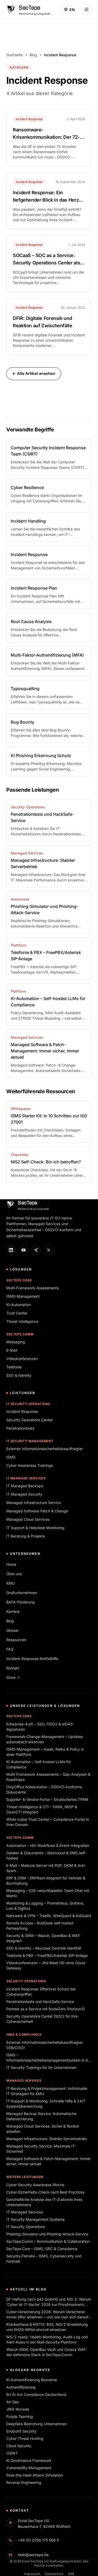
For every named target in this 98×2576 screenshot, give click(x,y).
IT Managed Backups (25, 1486)
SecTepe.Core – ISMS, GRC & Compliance (42, 2249)
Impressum (32, 2574)
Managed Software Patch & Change (37, 1511)
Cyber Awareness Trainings (30, 1465)
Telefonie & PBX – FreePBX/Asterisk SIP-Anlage (47, 1955)
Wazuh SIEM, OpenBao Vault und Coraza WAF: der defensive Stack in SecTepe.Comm (47, 2352)
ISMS (11, 1457)
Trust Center (17, 1313)
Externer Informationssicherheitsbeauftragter (45, 1449)
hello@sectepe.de (33, 2555)
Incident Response (22, 1411)
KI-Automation (19, 1305)
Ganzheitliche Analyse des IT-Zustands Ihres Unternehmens (44, 2202)
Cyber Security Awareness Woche (35, 2185)
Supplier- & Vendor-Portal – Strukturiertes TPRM (47, 1799)
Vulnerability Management (29, 2468)
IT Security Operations (28, 1404)
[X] (49, 1250)
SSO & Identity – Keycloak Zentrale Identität (44, 1948)
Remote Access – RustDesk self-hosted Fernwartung (40, 1926)
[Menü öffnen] (87, 9)
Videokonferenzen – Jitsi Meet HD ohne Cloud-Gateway (46, 1965)
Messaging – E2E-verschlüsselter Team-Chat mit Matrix (48, 1893)
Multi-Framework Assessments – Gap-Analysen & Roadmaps (48, 1777)
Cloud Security (19, 2446)
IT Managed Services (26, 1478)
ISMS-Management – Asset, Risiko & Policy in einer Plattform (45, 1752)
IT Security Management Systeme (35, 2219)
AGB (71, 2574)
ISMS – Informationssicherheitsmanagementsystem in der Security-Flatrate (49, 2058)
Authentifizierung (21, 2387)
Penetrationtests (20, 1428)
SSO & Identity (19, 1375)
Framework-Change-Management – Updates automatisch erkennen (45, 1739)
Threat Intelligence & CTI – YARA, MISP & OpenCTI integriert (42, 1809)
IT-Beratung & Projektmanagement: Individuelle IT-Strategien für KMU (47, 2091)
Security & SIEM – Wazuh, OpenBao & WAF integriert (43, 1938)
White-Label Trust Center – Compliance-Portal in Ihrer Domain (48, 1822)
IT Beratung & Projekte (26, 1536)
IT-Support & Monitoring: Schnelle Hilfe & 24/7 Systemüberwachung (46, 2104)
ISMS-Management (23, 1296)
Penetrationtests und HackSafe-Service (40, 2002)
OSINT (12, 2453)
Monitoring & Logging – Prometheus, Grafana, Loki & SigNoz (45, 1906)
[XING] (36, 1250)
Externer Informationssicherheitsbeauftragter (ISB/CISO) (45, 2045)
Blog (33, 55)
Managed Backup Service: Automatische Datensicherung (41, 2116)
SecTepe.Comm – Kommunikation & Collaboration (48, 2241)
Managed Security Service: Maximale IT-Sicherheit (41, 2149)
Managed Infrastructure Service (34, 1503)
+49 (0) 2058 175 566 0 (38, 2540)
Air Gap (13, 2402)
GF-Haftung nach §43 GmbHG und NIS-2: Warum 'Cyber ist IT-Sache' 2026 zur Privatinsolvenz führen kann (49, 2302)
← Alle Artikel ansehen (34, 373)
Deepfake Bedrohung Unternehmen (37, 2424)
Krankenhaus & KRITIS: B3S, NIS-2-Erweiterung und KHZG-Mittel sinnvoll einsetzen (47, 2327)
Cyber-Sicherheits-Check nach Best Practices (45, 2192)
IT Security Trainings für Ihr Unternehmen (41, 2067)
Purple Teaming (20, 2416)
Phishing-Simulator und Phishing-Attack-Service (47, 2234)
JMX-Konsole (18, 2409)
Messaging (16, 1342)
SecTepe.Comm (20, 1334)
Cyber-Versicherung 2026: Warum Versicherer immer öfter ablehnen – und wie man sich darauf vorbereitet (47, 2315)
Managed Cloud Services (28, 1519)
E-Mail (12, 1350)
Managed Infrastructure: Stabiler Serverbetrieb (47, 2139)
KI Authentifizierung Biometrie (32, 2380)
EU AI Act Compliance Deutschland (36, 2394)
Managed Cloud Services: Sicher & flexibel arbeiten (43, 2129)
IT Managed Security (24, 1494)
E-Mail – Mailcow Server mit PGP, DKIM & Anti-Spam (46, 1868)
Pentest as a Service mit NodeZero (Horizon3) (46, 2009)
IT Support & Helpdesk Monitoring (35, 1528)
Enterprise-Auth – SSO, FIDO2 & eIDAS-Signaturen (40, 1727)
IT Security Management (30, 1441)
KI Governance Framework (29, 2460)
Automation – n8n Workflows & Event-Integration (48, 1845)
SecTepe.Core (19, 1280)
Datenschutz (54, 2574)
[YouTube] (24, 1250)
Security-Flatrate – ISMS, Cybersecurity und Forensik (44, 2259)
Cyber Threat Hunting (25, 2438)
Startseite (15, 55)
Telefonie (14, 1367)
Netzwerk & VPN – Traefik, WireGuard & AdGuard (49, 1916)
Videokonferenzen (22, 1359)
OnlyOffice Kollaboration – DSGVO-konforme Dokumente (44, 1789)
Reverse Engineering (24, 2482)
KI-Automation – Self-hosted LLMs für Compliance (39, 1764)
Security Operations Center (30, 1420)
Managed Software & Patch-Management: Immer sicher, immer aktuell (48, 2161)
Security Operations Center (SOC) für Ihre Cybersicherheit (42, 2019)
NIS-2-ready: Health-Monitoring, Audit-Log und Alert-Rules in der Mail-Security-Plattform (47, 2339)
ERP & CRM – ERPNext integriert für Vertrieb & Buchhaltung (46, 1881)
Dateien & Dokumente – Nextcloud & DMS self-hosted (46, 1855)
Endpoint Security (21, 2431)
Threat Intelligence (22, 1321)
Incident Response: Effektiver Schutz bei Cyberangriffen (41, 1992)
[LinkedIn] (11, 1250)
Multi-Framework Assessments (33, 1288)
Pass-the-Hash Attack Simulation (34, 2475)
